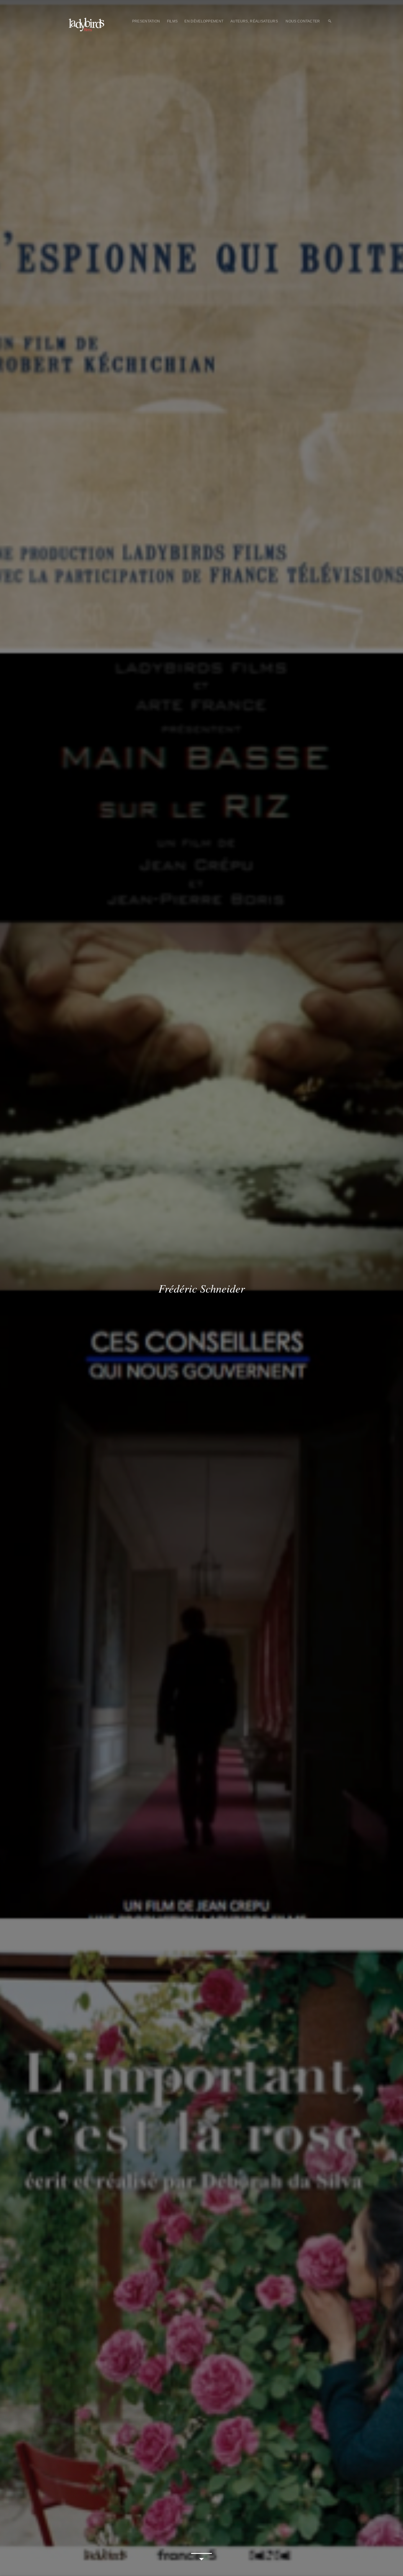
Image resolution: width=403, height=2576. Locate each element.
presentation (146, 21)
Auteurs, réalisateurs (254, 21)
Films (172, 21)
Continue (201, 2558)
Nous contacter (303, 21)
